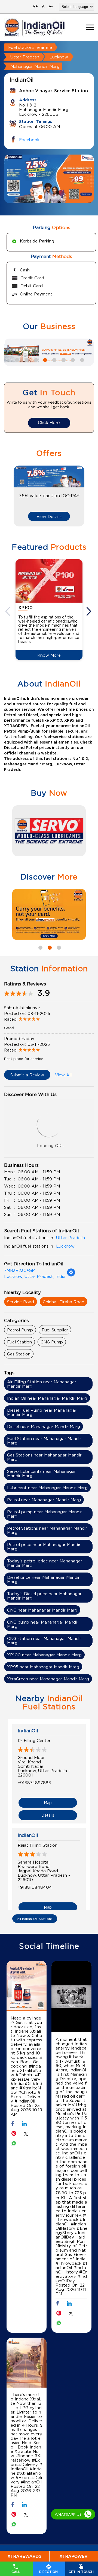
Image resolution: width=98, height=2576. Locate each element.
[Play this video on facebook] (72, 1998)
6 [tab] (63, 359)
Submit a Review (27, 1075)
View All (63, 1075)
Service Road (21, 1302)
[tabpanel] (49, 179)
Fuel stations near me (30, 47)
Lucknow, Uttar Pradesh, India (35, 1276)
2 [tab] (49, 196)
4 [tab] (44, 359)
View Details (49, 516)
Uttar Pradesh (25, 57)
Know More (49, 655)
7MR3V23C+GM (20, 1270)
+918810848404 (35, 1887)
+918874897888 (34, 1783)
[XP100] (49, 581)
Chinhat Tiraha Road (64, 1302)
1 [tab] (40, 196)
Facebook (29, 140)
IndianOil (28, 1731)
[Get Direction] (71, 1275)
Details (48, 1815)
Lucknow (59, 57)
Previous (8, 611)
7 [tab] (72, 359)
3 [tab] (58, 196)
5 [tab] (54, 359)
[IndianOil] (35, 27)
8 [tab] (81, 359)
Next (90, 611)
